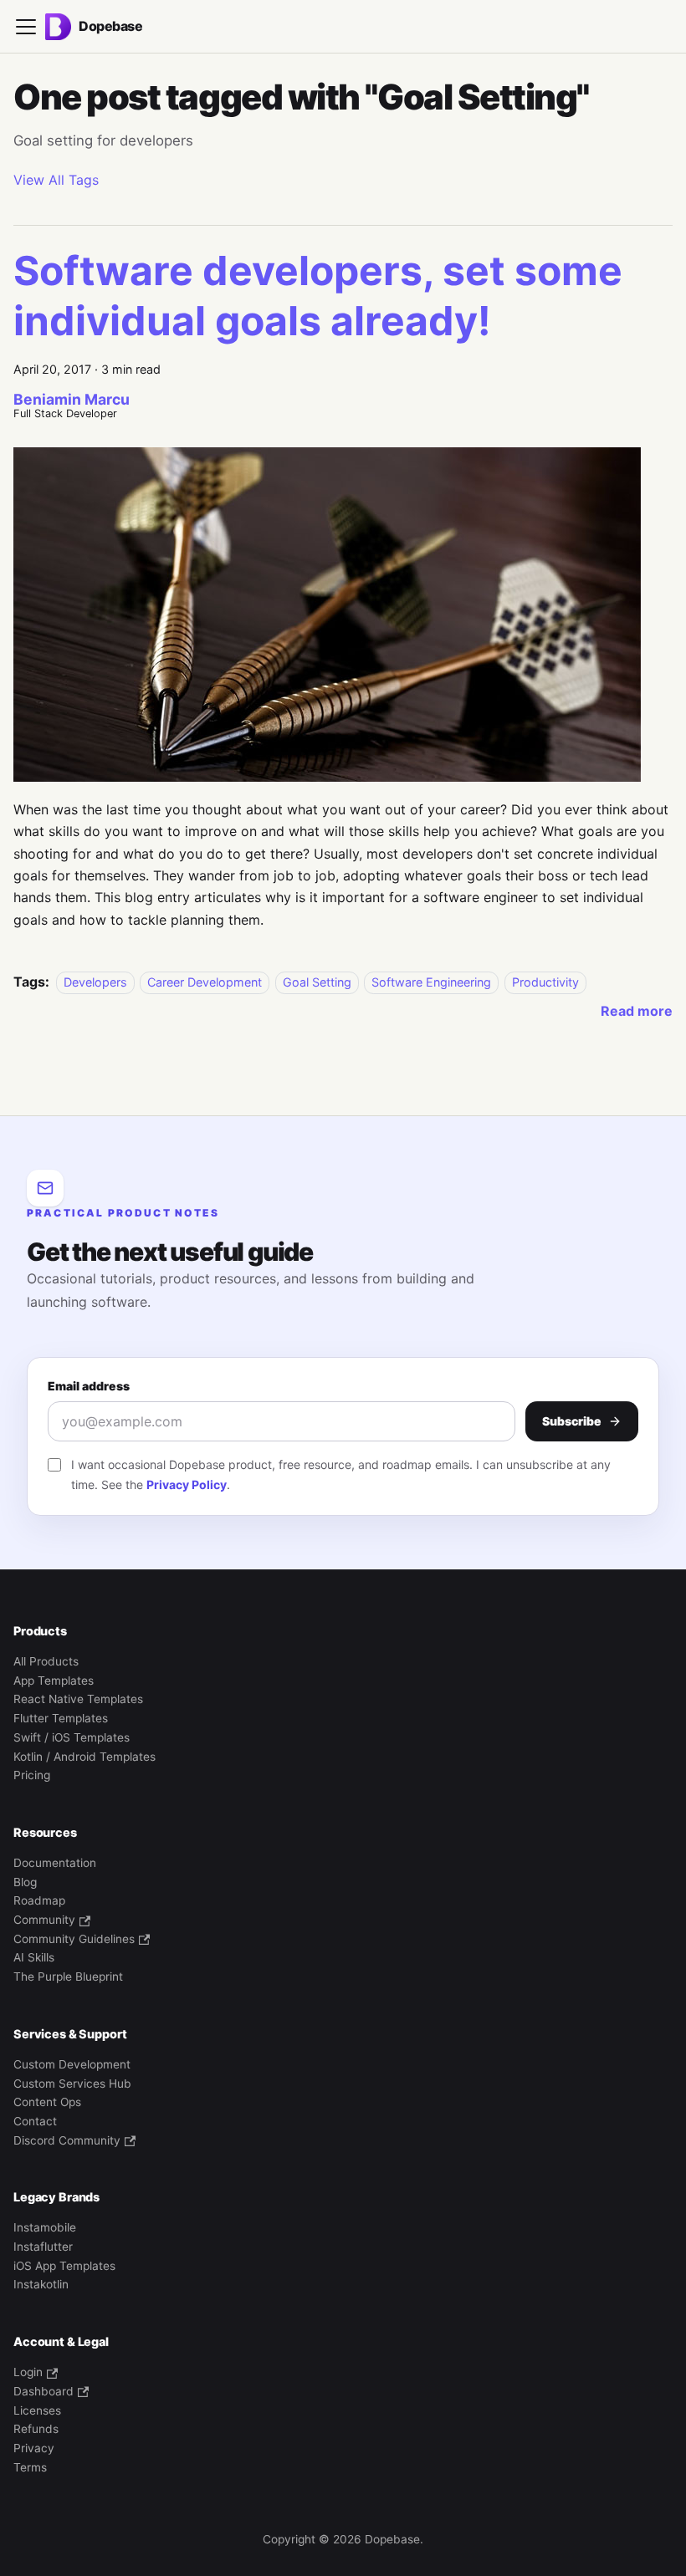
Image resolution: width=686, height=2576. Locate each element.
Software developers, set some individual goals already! (318, 296)
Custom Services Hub (72, 2084)
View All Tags (56, 180)
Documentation (55, 1863)
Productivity (545, 982)
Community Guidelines (74, 1939)
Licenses (37, 2410)
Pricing (32, 1775)
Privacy (34, 2448)
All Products (46, 1661)
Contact (35, 2121)
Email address (89, 1386)
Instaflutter (43, 2247)
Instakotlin (41, 2284)
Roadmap (39, 1900)
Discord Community (67, 2140)
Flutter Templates (61, 1718)
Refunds (36, 2429)
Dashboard (44, 2391)
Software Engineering (431, 982)
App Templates (54, 1681)
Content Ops (47, 2102)
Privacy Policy (187, 1484)
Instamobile (45, 2227)
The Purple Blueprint (68, 1977)
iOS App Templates (64, 2266)
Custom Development (72, 2064)
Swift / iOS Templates (72, 1737)
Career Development (205, 982)
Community (44, 1920)
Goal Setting (317, 982)
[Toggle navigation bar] (26, 27)
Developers (95, 982)
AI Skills (34, 1957)
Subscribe (572, 1421)
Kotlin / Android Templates (84, 1757)
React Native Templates (78, 1699)
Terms (30, 2467)
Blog (25, 1882)
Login (28, 2372)
